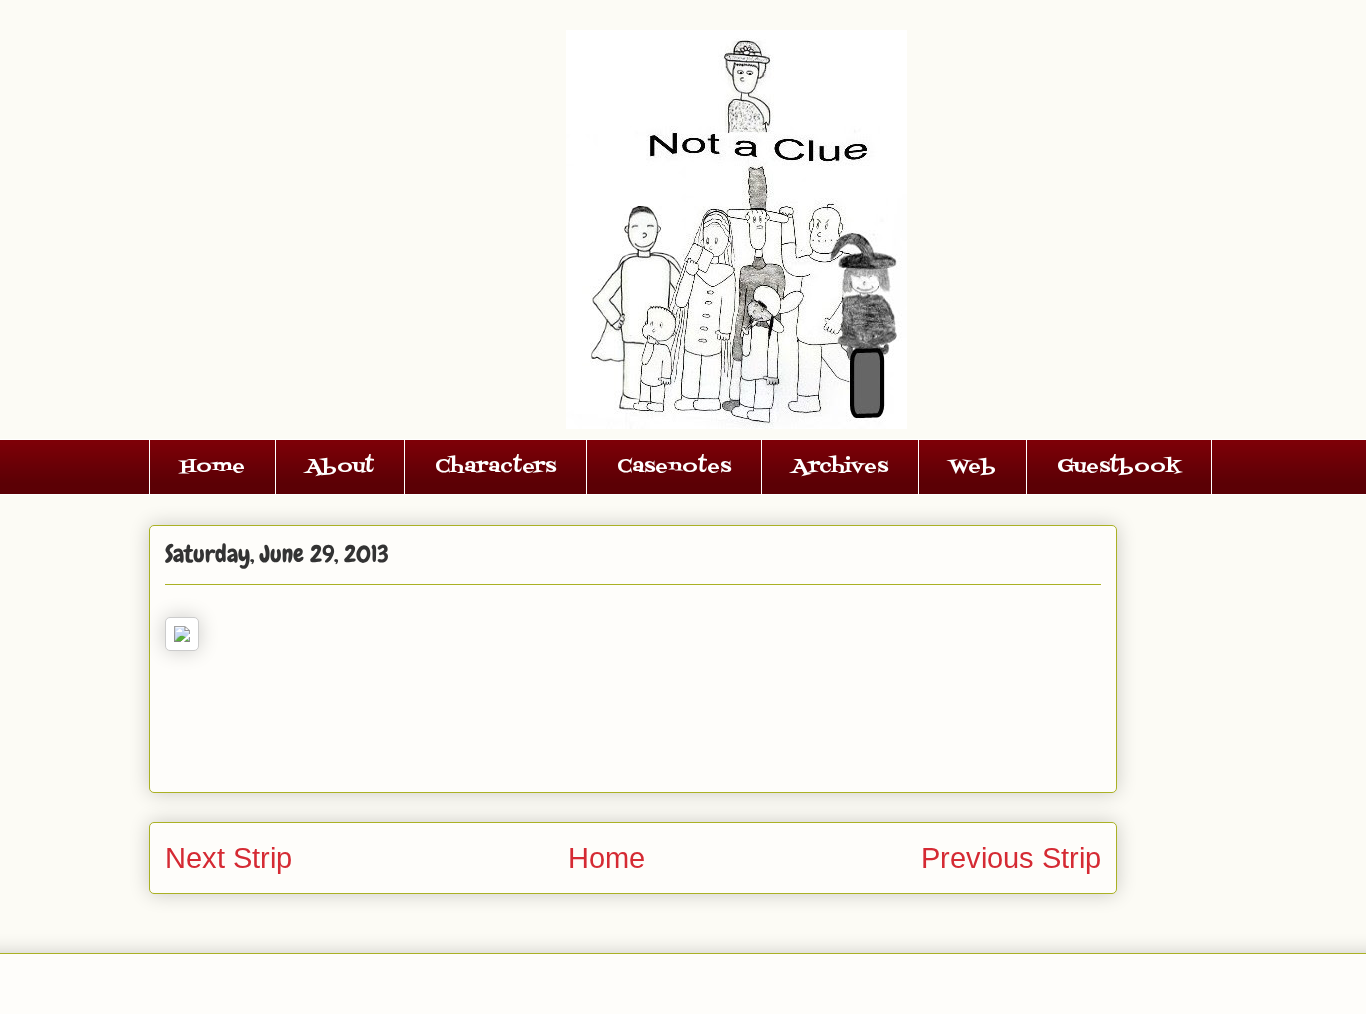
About (340, 467)
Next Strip (228, 858)
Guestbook (1119, 467)
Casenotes (674, 467)
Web (972, 467)
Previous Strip (1011, 858)
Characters (495, 467)
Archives (840, 467)
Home (212, 467)
